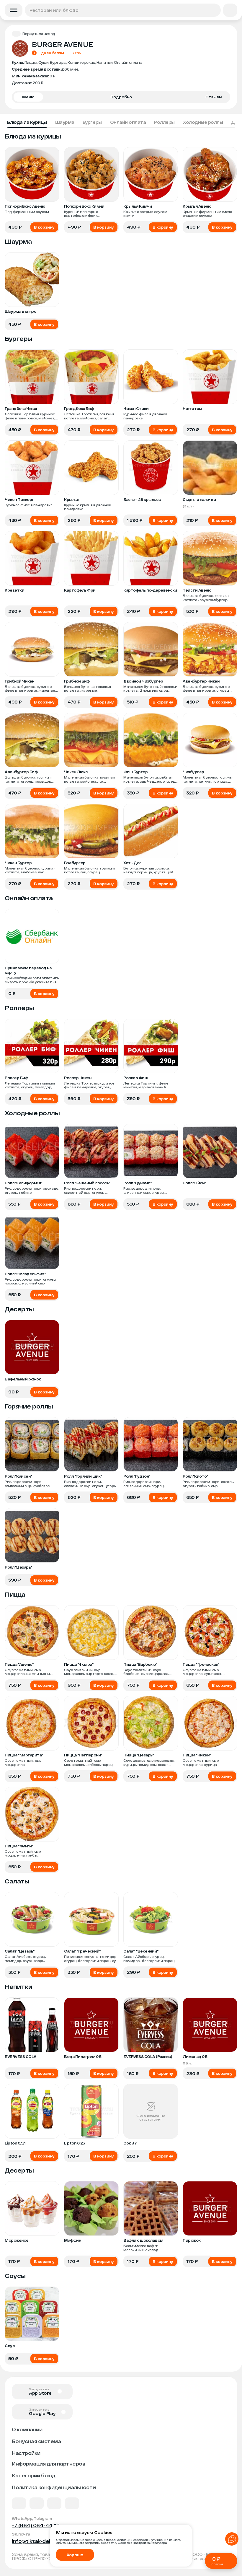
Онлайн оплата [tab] (128, 122)
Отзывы (214, 97)
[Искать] (214, 10)
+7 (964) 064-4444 (36, 2525)
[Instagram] (72, 2503)
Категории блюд (33, 2475)
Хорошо (75, 2555)
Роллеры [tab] (164, 122)
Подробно (121, 97)
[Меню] (14, 10)
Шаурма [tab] (65, 122)
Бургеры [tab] (92, 122)
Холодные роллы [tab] (203, 122)
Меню (28, 97)
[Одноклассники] (54, 2503)
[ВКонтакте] (19, 2503)
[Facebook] (37, 2503)
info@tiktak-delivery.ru (40, 2541)
